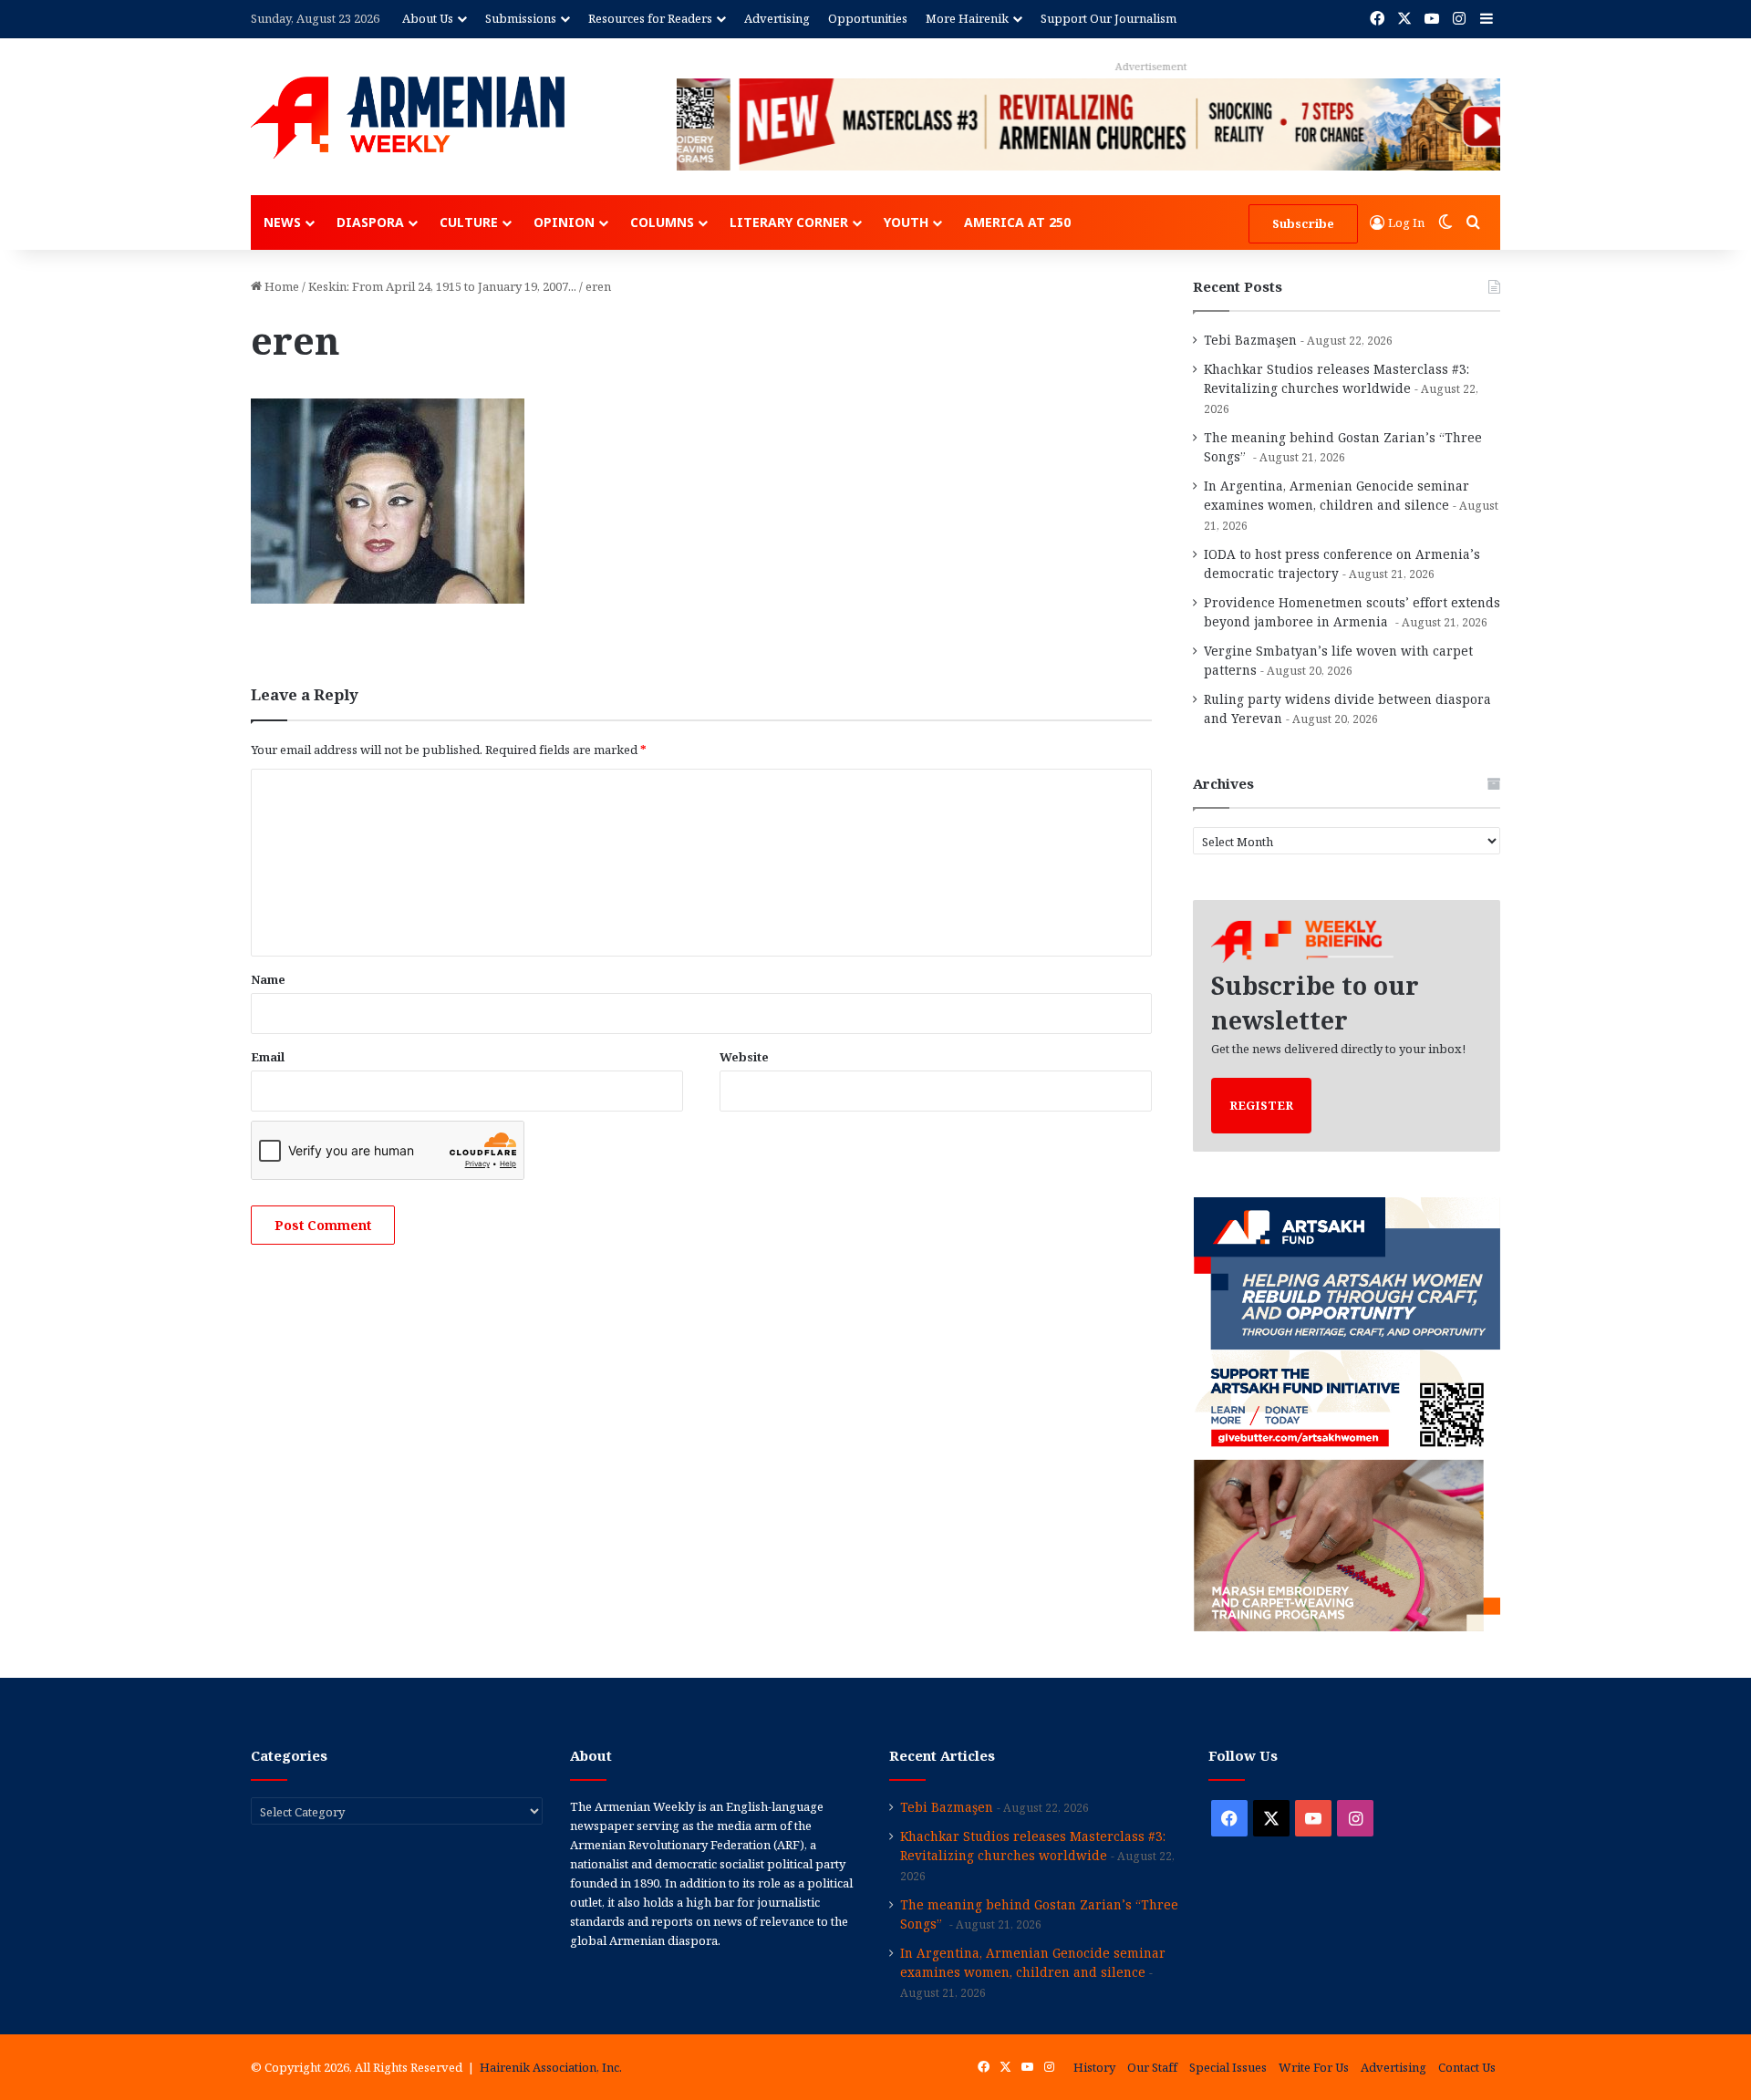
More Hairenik (967, 18)
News (282, 222)
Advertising (777, 18)
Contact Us (1467, 2067)
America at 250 (1017, 222)
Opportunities (868, 18)
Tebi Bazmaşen (1250, 340)
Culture (469, 222)
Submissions (521, 18)
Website (744, 1057)
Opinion (564, 222)
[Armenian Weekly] (408, 118)
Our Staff (1152, 2067)
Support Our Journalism (1109, 18)
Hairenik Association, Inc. (551, 2067)
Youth (906, 222)
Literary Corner (789, 222)
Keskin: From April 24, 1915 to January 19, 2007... (442, 286)
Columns (662, 222)
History (1094, 2067)
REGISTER (1261, 1105)
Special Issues (1228, 2067)
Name (268, 979)
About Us (428, 18)
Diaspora (370, 222)
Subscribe (1303, 223)
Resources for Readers (650, 18)
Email (268, 1057)
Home (280, 286)
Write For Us (1314, 2067)
